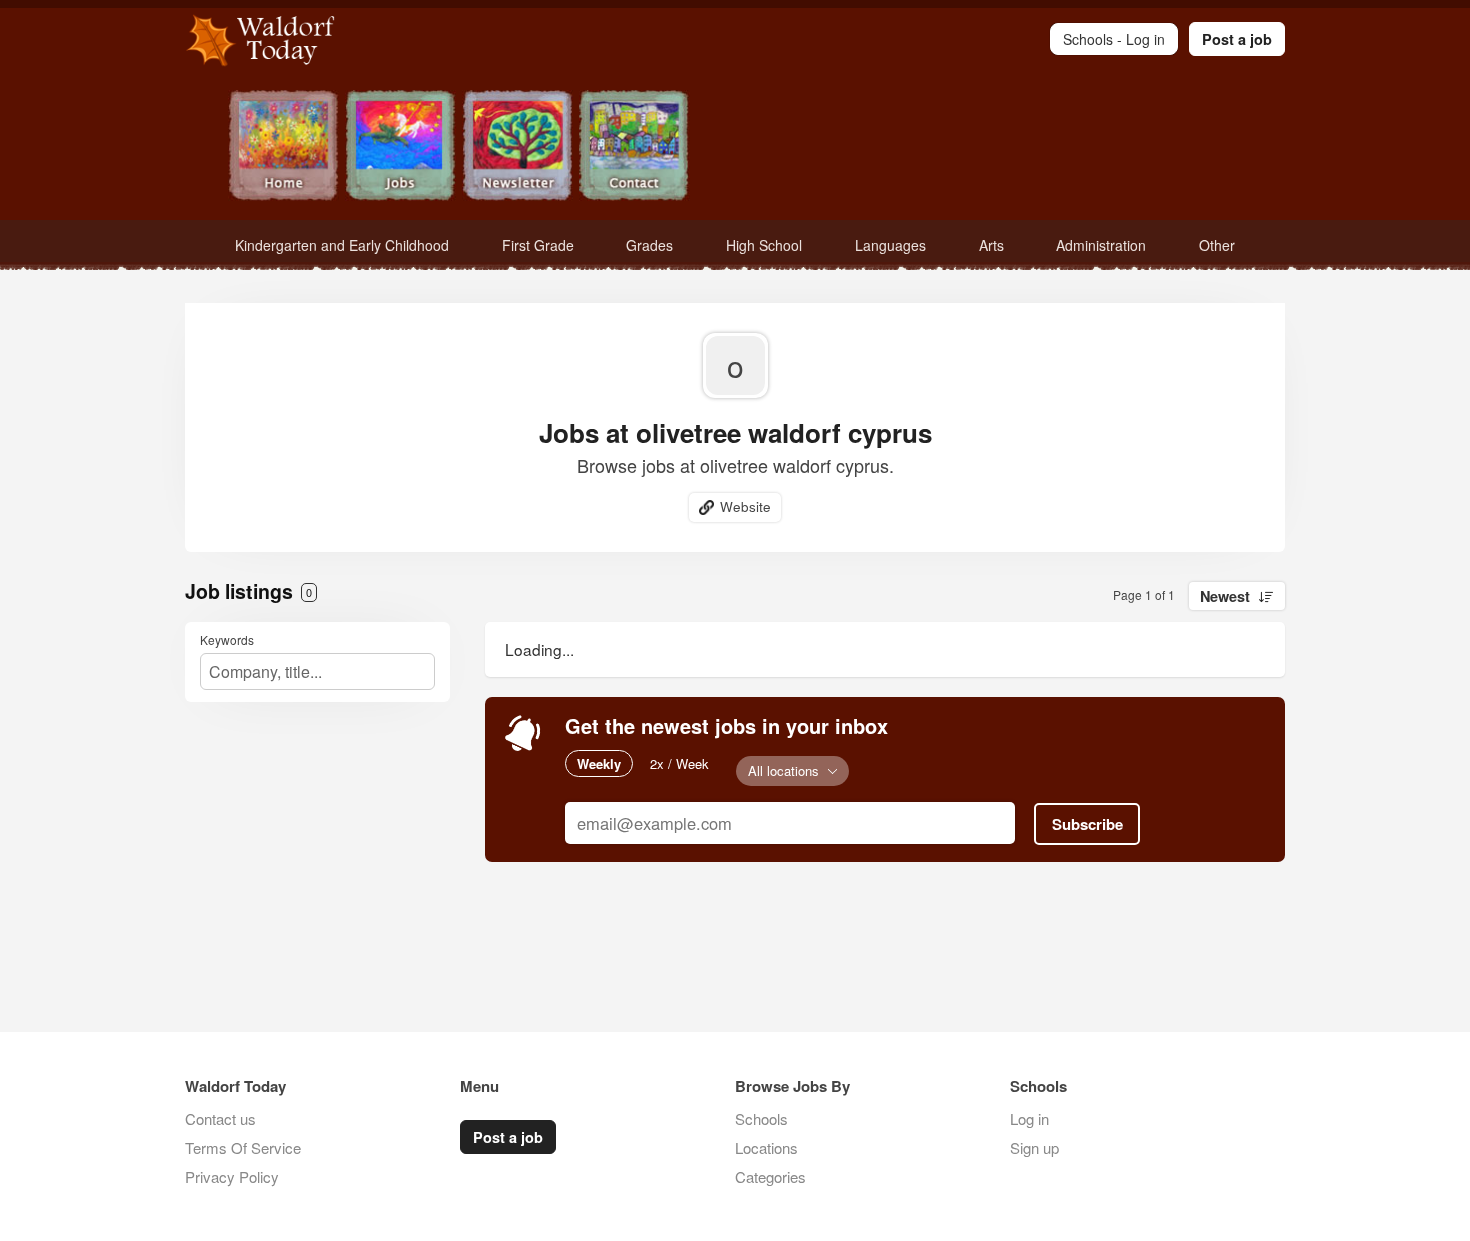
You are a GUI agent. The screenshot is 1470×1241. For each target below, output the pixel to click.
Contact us (220, 1118)
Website (745, 506)
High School (764, 245)
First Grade (538, 245)
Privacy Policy (232, 1176)
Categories (770, 1176)
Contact (634, 147)
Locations (766, 1147)
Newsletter (517, 147)
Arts (991, 245)
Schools (761, 1118)
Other (1217, 245)
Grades (649, 245)
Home (283, 147)
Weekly (599, 763)
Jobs (400, 147)
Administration (1101, 245)
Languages (890, 245)
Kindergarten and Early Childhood (342, 245)
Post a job (1237, 39)
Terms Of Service (243, 1147)
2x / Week (679, 763)
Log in (1029, 1118)
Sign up (1034, 1147)
